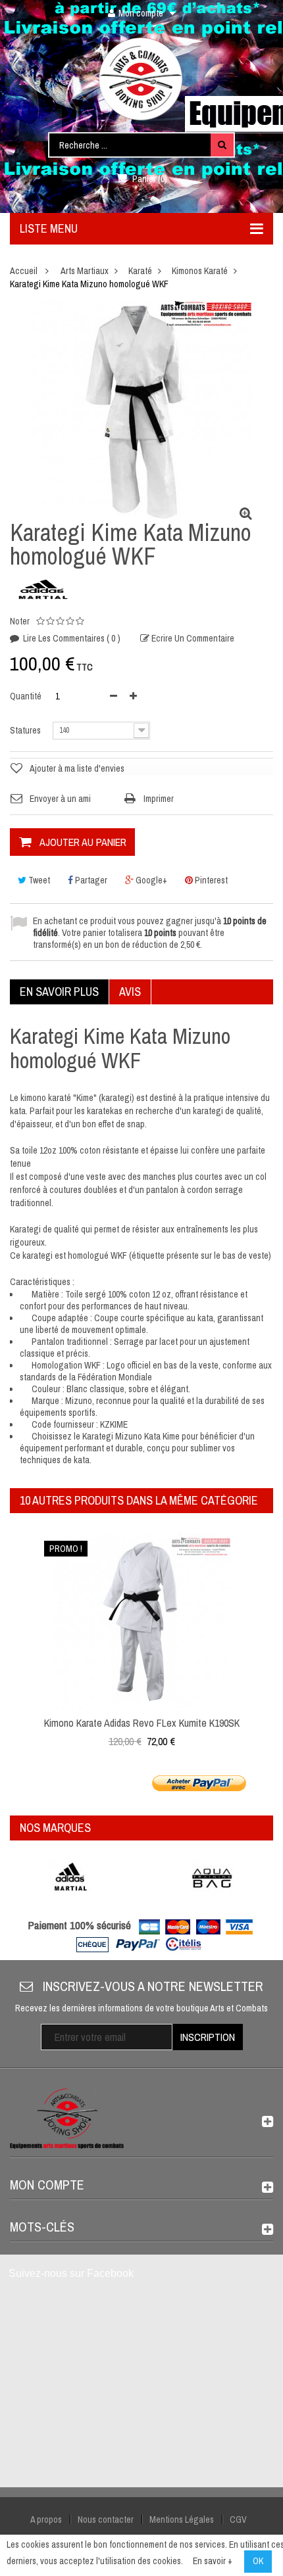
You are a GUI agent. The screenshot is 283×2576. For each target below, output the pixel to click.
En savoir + (213, 2561)
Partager (90, 880)
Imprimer (159, 799)
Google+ (150, 880)
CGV (238, 2519)
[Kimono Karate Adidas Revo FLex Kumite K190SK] (141, 1621)
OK (258, 2561)
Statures (26, 730)
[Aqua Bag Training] (212, 1878)
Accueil (24, 271)
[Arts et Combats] (141, 79)
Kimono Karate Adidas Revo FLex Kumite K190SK (142, 1723)
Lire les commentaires (71, 638)
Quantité (26, 696)
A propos (46, 2519)
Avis (130, 992)
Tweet (38, 880)
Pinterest (210, 880)
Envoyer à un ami (60, 799)
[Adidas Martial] (71, 1878)
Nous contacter (106, 2519)
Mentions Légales (182, 2519)
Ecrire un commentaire (192, 638)
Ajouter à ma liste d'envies (77, 768)
